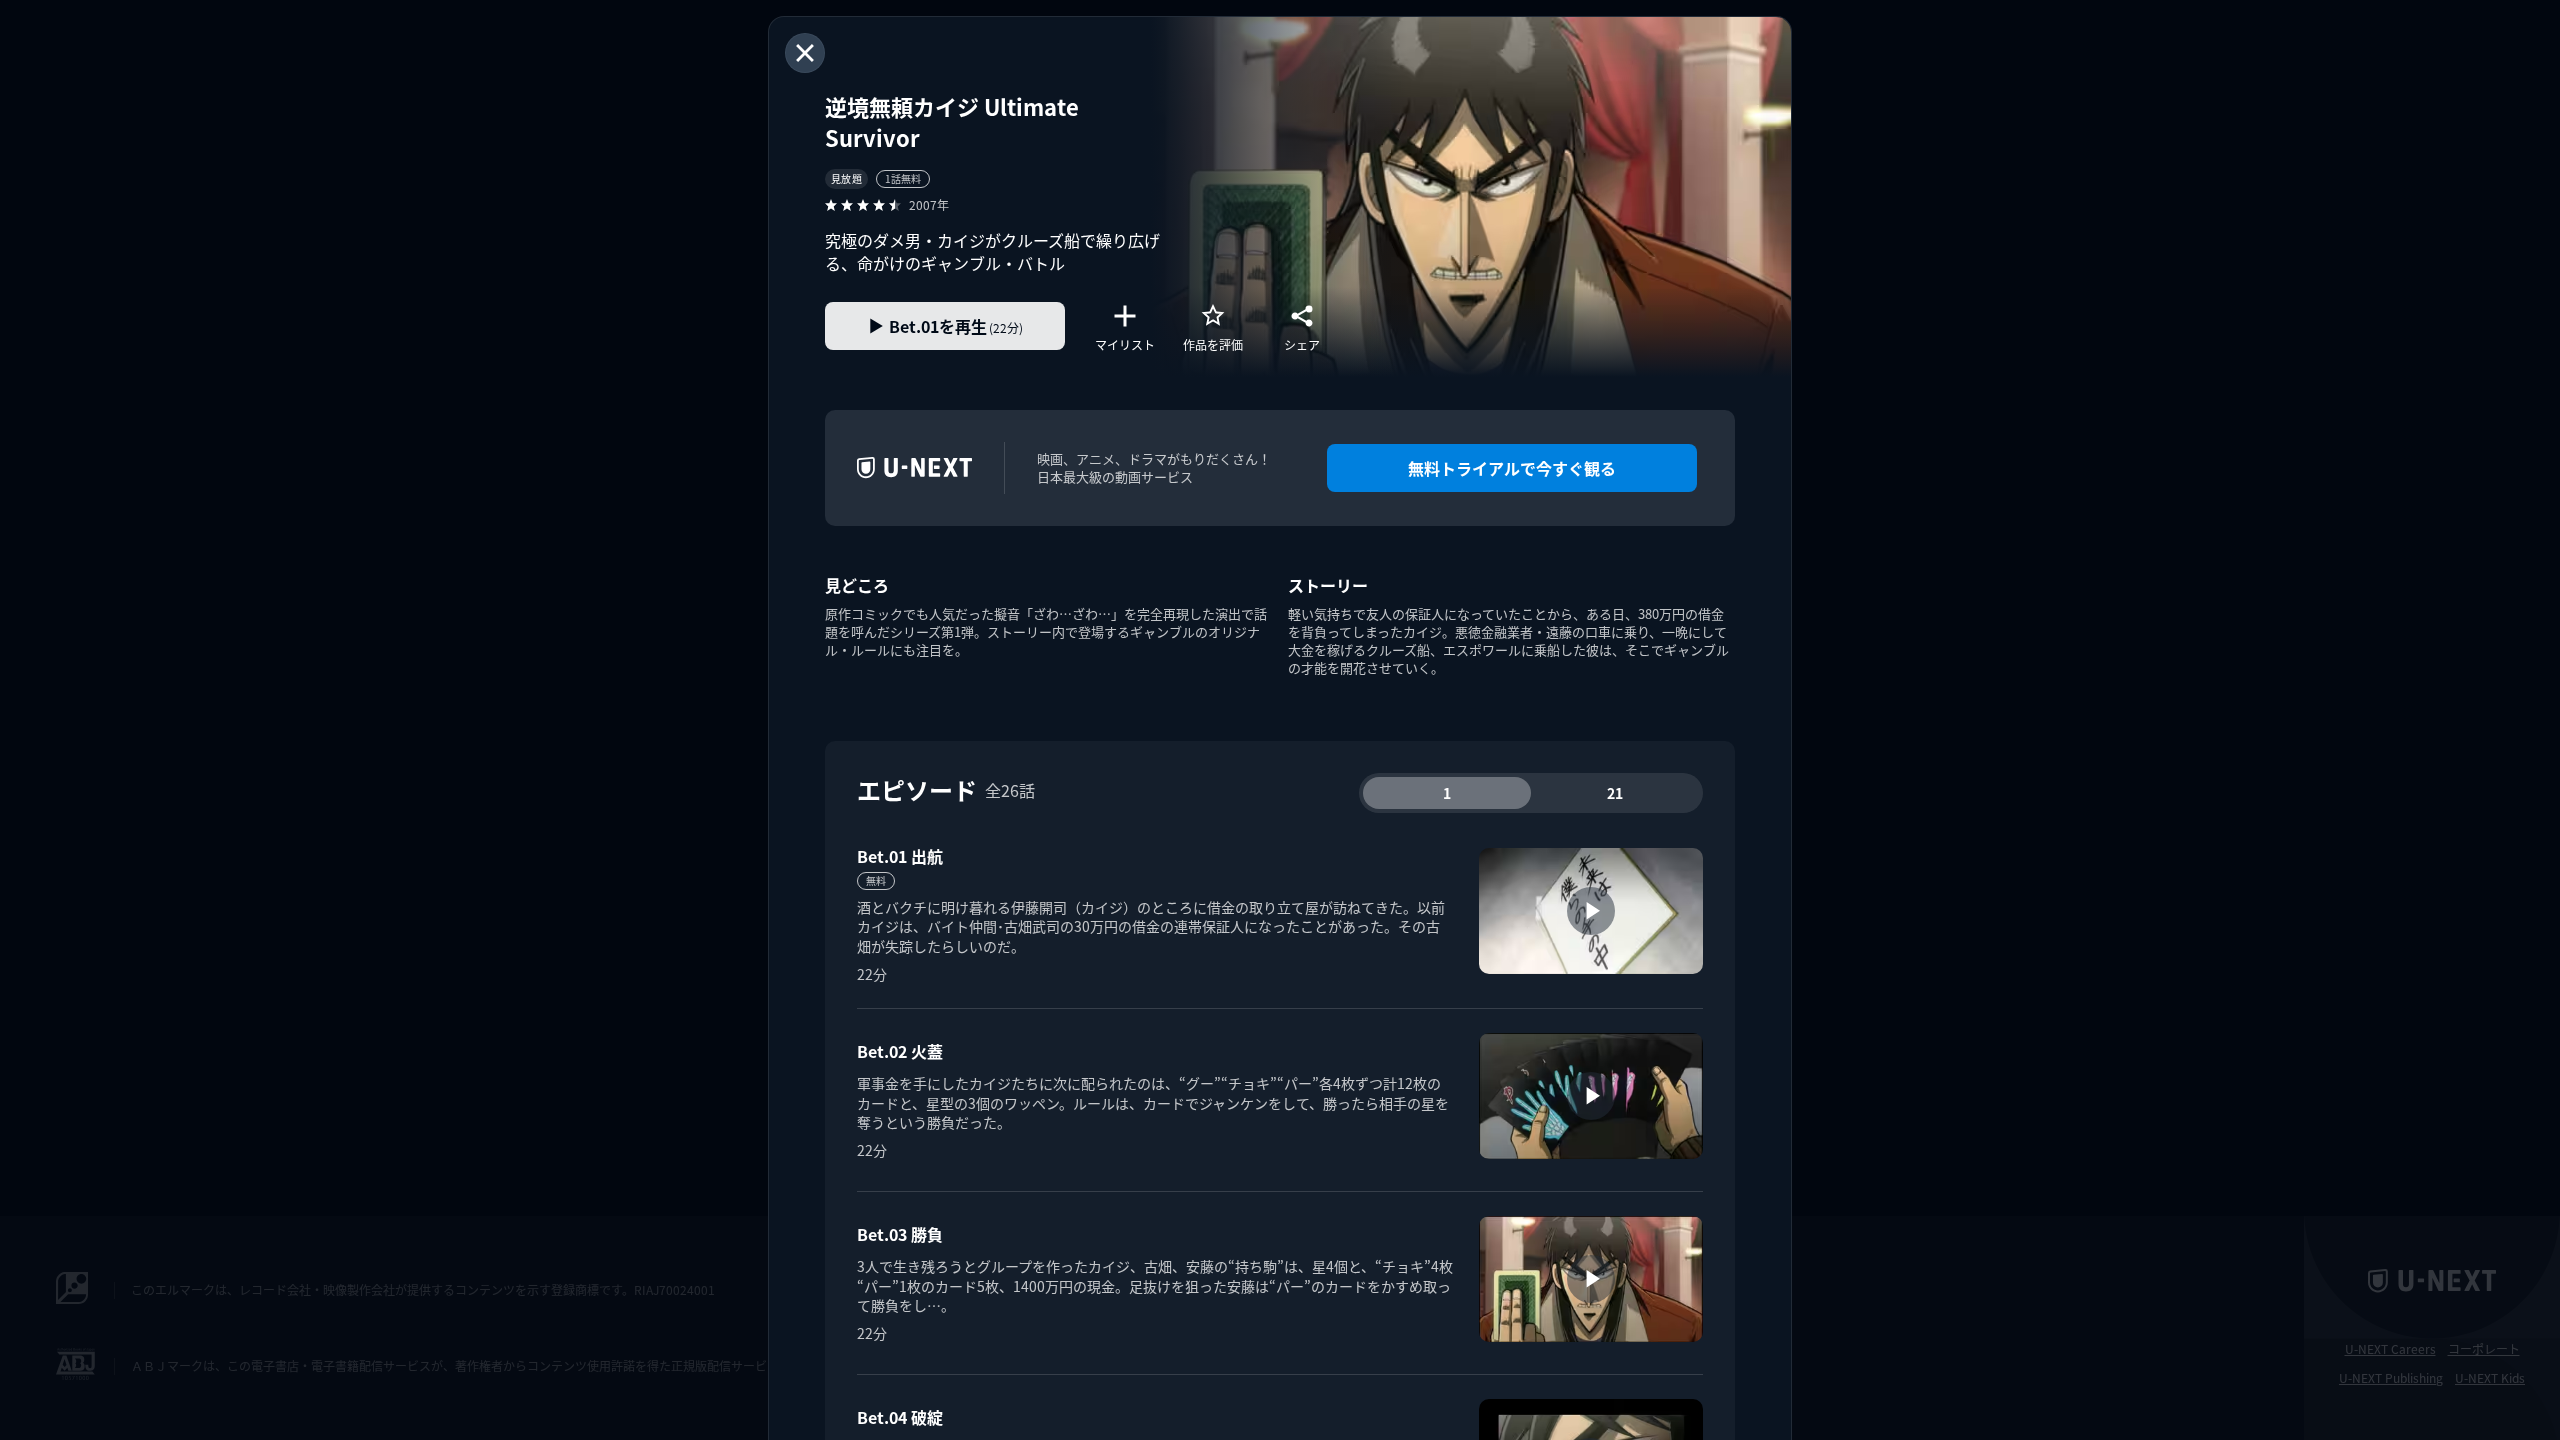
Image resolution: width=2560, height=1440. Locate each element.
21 (1615, 793)
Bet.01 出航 (900, 856)
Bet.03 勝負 (900, 1234)
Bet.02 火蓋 (900, 1051)
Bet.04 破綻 (900, 1417)
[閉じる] (805, 53)
